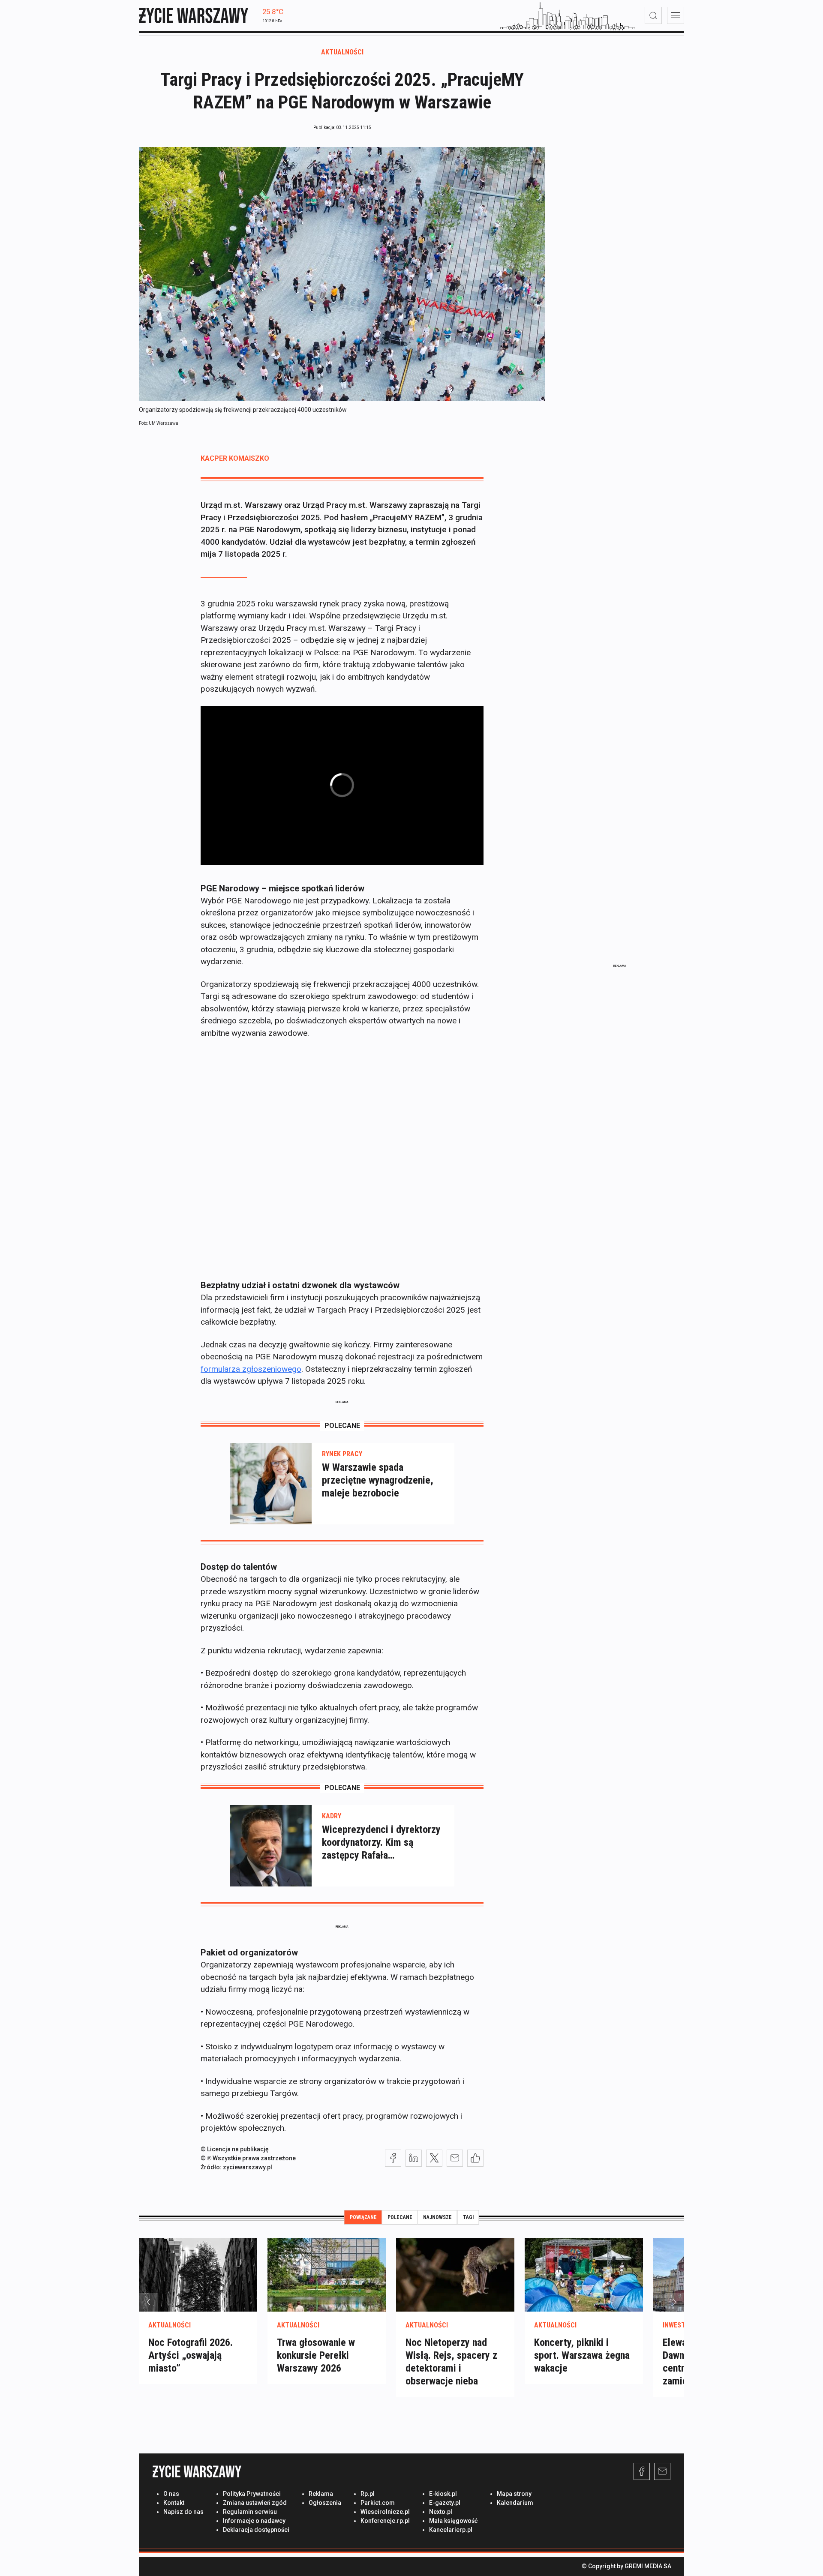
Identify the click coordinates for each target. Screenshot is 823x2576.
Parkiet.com (378, 2503)
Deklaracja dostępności (256, 2530)
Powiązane (363, 2217)
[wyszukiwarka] (653, 15)
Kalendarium (515, 2503)
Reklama (321, 2494)
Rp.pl (368, 2494)
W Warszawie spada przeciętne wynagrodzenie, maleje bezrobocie (378, 1480)
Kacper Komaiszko (235, 458)
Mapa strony (514, 2494)
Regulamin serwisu (250, 2512)
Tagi (468, 2217)
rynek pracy (342, 1454)
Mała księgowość (453, 2521)
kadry (332, 1816)
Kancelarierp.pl (451, 2530)
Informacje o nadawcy (254, 2521)
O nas (171, 2494)
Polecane (400, 2217)
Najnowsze (437, 2217)
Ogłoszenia (325, 2503)
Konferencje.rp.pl (385, 2521)
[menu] (676, 15)
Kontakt (174, 2503)
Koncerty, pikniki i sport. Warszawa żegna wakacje (582, 2355)
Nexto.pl (441, 2512)
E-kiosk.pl (443, 2494)
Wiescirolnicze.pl (385, 2512)
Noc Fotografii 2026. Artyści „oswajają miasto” (191, 2355)
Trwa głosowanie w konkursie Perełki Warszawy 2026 (316, 2355)
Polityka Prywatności (252, 2494)
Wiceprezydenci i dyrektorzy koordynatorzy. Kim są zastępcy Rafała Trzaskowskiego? (381, 1843)
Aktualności (342, 52)
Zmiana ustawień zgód (255, 2503)
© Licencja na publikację (235, 2149)
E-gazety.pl (445, 2503)
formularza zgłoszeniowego (251, 1369)
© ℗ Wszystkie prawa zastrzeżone (248, 2158)
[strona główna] (194, 15)
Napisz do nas (183, 2512)
